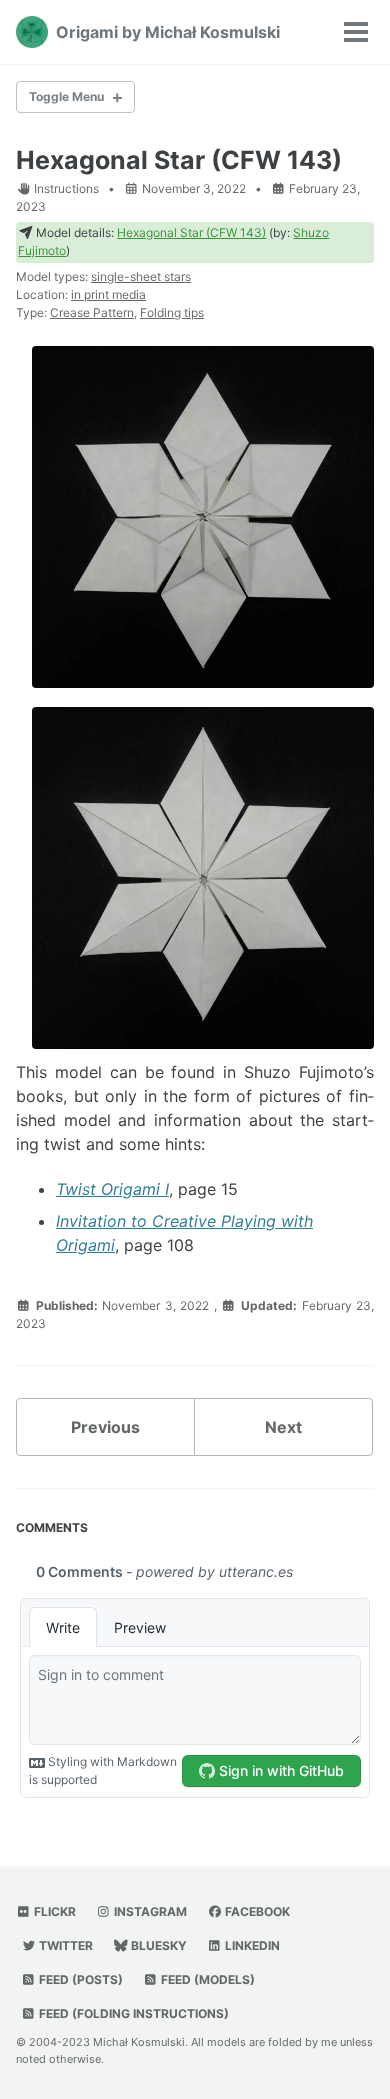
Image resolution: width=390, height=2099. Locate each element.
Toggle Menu (66, 96)
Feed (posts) (79, 1979)
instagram (149, 1911)
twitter (64, 1945)
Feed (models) (206, 1979)
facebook (256, 1911)
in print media (108, 294)
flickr (53, 1911)
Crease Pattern (92, 312)
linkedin (251, 1945)
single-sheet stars (141, 276)
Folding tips (172, 312)
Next (283, 1427)
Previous (105, 1427)
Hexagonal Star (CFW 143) (179, 160)
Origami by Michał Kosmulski (168, 32)
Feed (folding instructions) (132, 2013)
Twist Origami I (112, 1189)
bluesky (157, 1945)
